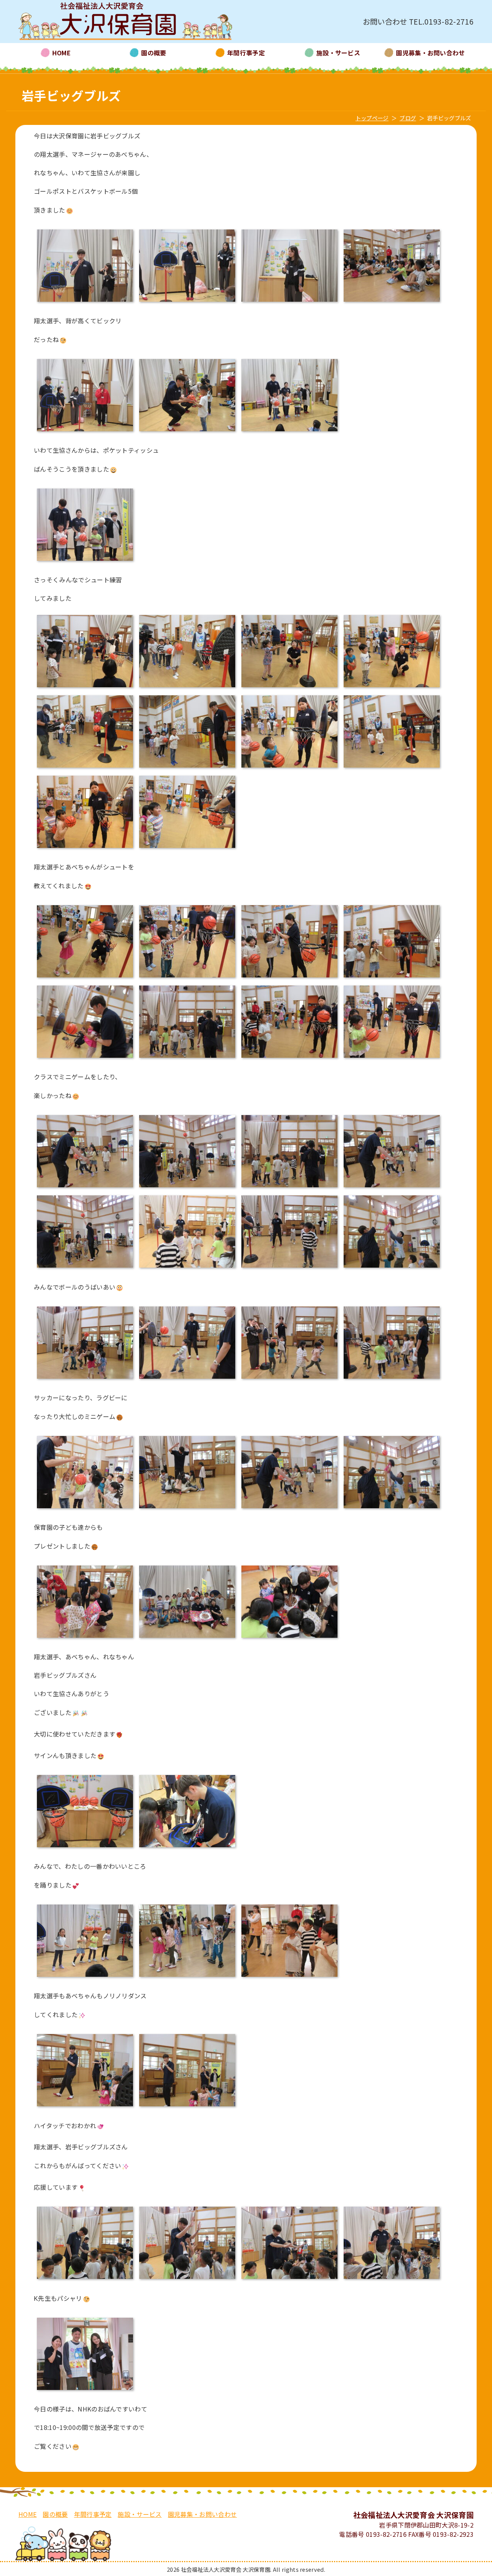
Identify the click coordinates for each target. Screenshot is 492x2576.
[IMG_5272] (85, 1977)
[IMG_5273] (187, 1977)
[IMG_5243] (85, 1379)
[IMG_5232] (187, 1058)
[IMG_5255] (392, 1379)
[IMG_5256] (85, 1509)
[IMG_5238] (187, 1268)
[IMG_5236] (187, 1188)
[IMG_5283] (85, 2279)
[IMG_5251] (187, 1379)
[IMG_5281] (289, 2279)
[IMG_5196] (187, 302)
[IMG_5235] (85, 1188)
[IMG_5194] (289, 302)
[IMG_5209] (187, 768)
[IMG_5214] (85, 848)
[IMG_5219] (187, 978)
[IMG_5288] (85, 1848)
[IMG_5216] (187, 848)
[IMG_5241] (392, 1268)
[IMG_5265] (85, 1638)
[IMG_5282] (392, 2279)
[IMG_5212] (392, 768)
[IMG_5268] (187, 1638)
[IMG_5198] (85, 432)
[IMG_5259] (187, 1509)
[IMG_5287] (85, 2390)
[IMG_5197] (392, 302)
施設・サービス (140, 2514)
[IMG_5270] (289, 1638)
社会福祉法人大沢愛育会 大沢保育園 (125, 22)
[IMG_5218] (85, 978)
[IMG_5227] (289, 978)
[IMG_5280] (187, 2279)
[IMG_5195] (85, 302)
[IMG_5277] (187, 2107)
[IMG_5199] (187, 432)
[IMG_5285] (187, 1848)
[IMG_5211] (289, 768)
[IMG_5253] (289, 1379)
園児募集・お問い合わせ (203, 2514)
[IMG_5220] (392, 1058)
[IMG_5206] (392, 688)
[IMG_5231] (85, 1058)
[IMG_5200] (289, 432)
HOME (27, 2514)
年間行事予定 (93, 2514)
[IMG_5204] (187, 688)
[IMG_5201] (85, 561)
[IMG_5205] (289, 688)
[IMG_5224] (289, 1058)
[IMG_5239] (289, 1268)
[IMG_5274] (289, 1977)
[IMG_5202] (85, 688)
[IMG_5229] (392, 978)
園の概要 (55, 2514)
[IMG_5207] (85, 768)
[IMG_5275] (85, 2107)
